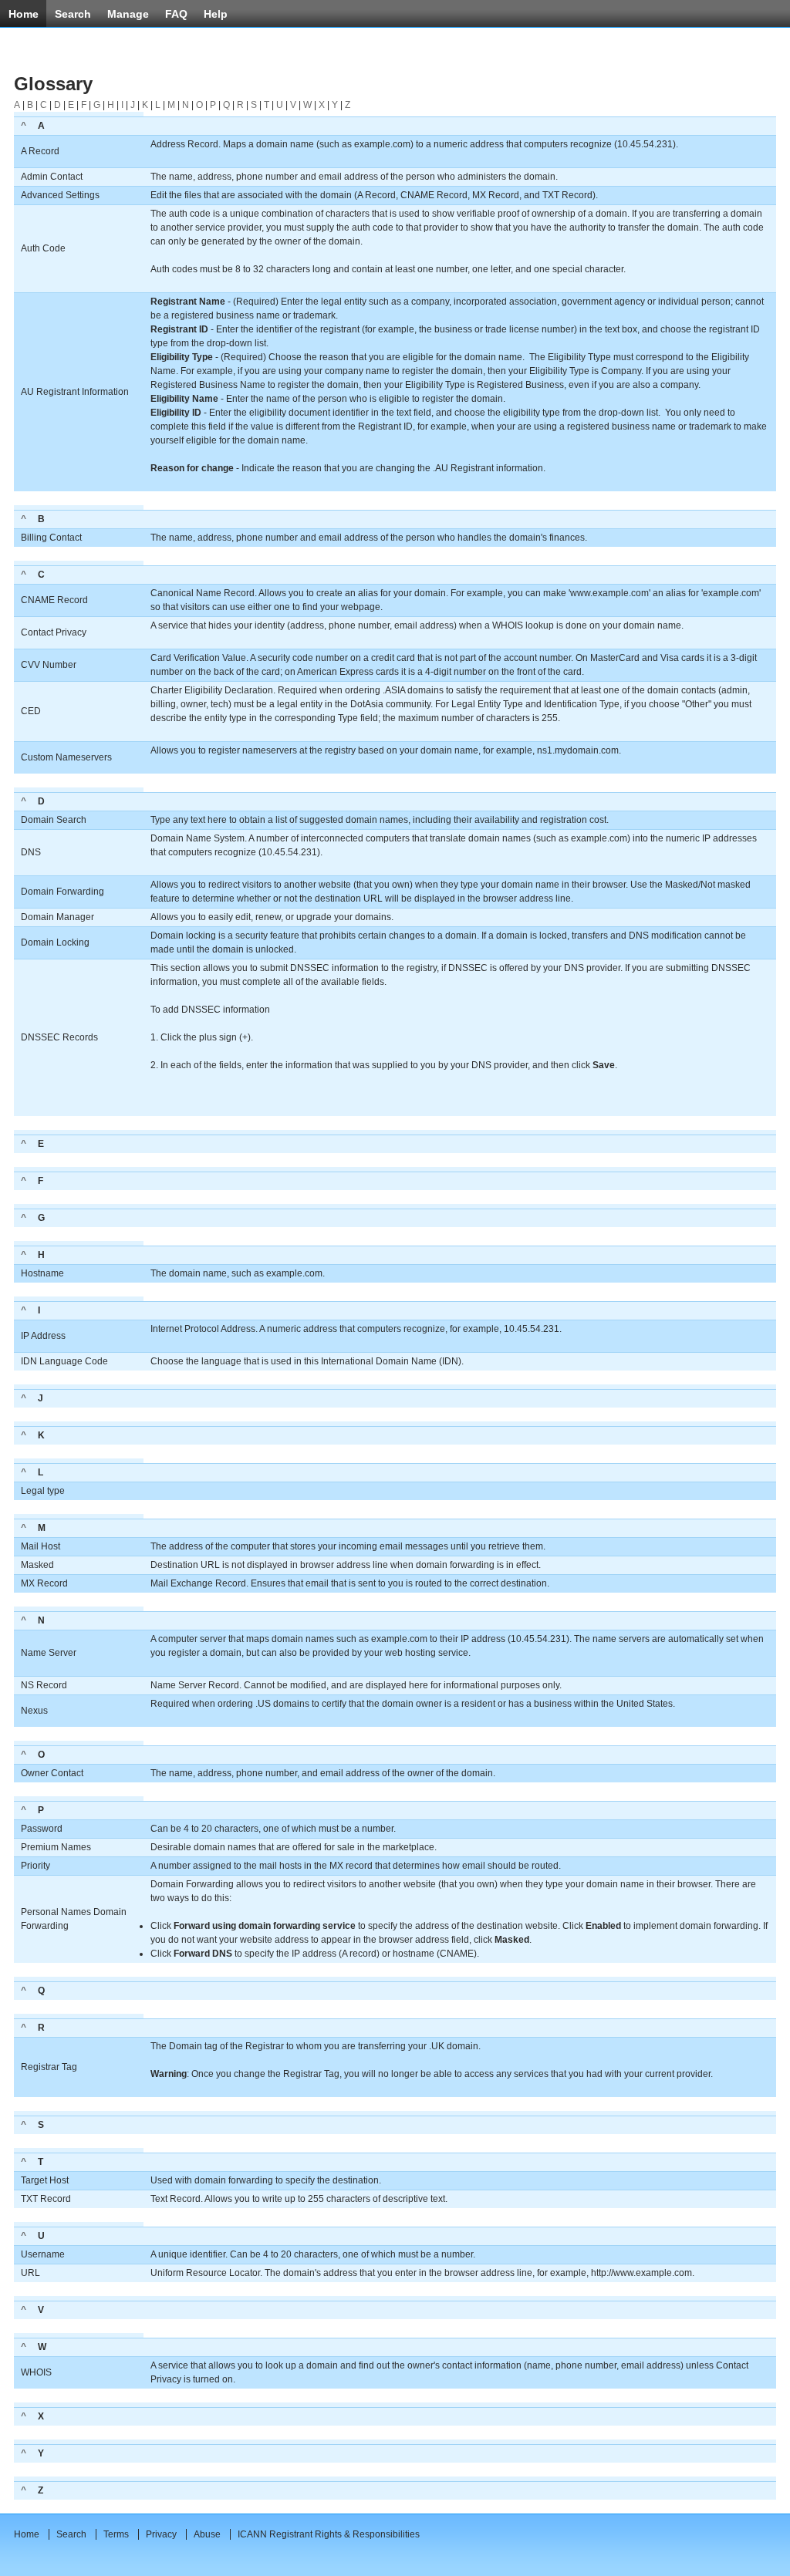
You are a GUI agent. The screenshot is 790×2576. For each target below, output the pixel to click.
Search (71, 2534)
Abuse (207, 2534)
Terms (116, 2534)
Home (27, 2534)
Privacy (161, 2534)
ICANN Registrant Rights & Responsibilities (329, 2534)
